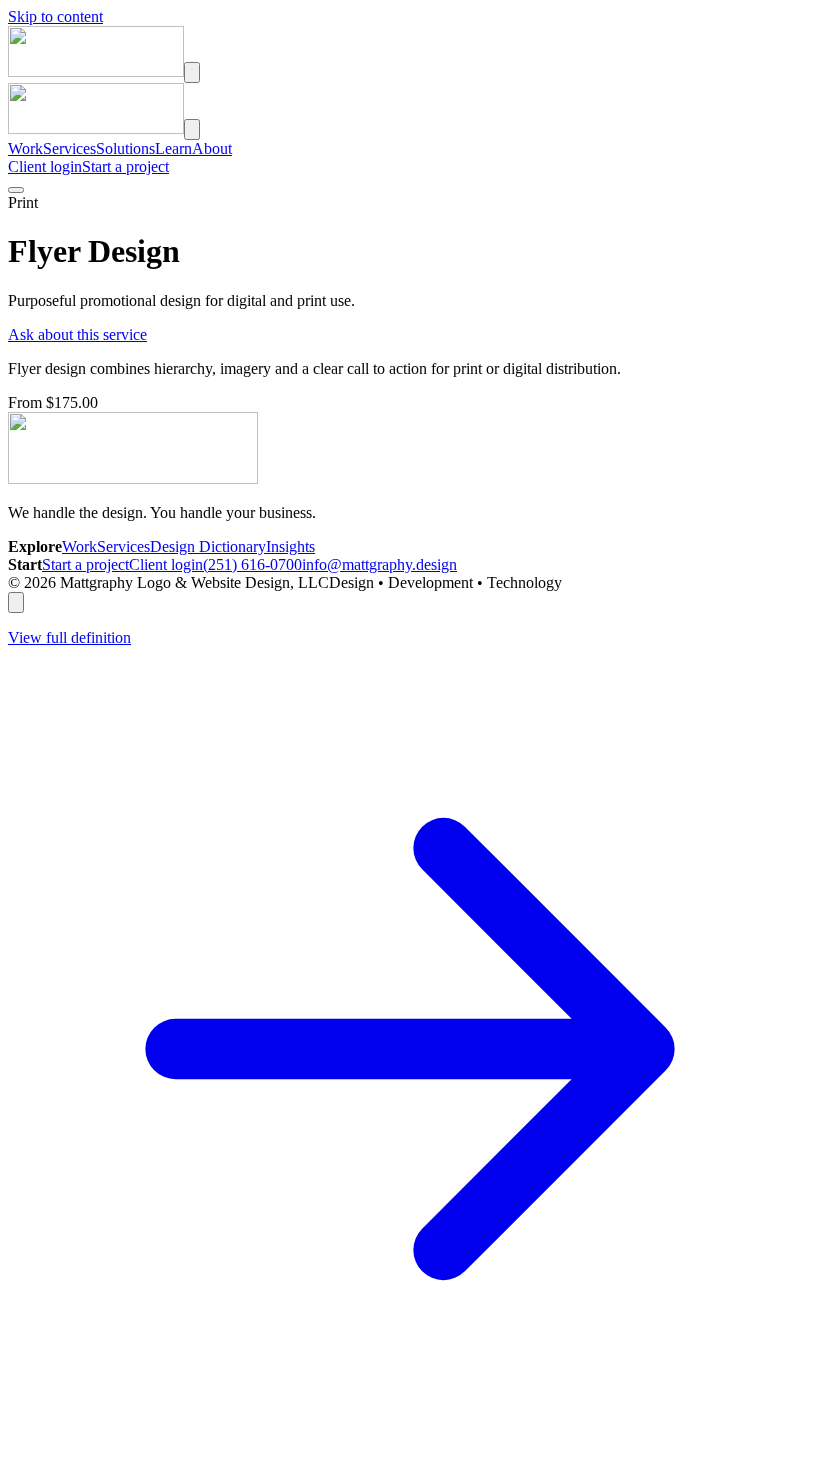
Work (25, 148)
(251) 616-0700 (252, 564)
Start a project (125, 166)
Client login (45, 166)
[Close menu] (192, 129)
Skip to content (55, 16)
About (212, 148)
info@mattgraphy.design (379, 564)
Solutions (125, 148)
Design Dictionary (208, 546)
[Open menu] (192, 72)
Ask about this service (77, 334)
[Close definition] (16, 602)
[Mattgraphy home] (96, 71)
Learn (173, 148)
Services (69, 148)
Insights (290, 546)
